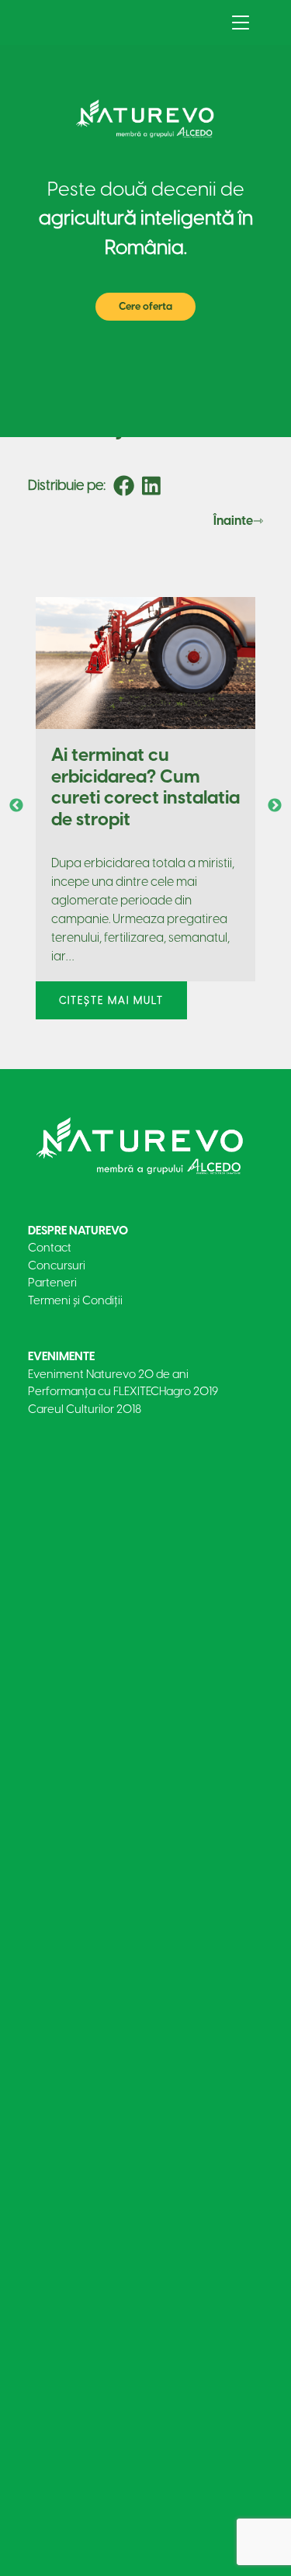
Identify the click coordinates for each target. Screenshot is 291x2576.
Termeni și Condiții (75, 1300)
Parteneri (52, 1283)
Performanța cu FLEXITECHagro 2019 (123, 1391)
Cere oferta (145, 306)
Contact (50, 1248)
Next (275, 806)
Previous (16, 806)
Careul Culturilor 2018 (85, 1409)
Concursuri (57, 1265)
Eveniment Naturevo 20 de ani (108, 1374)
